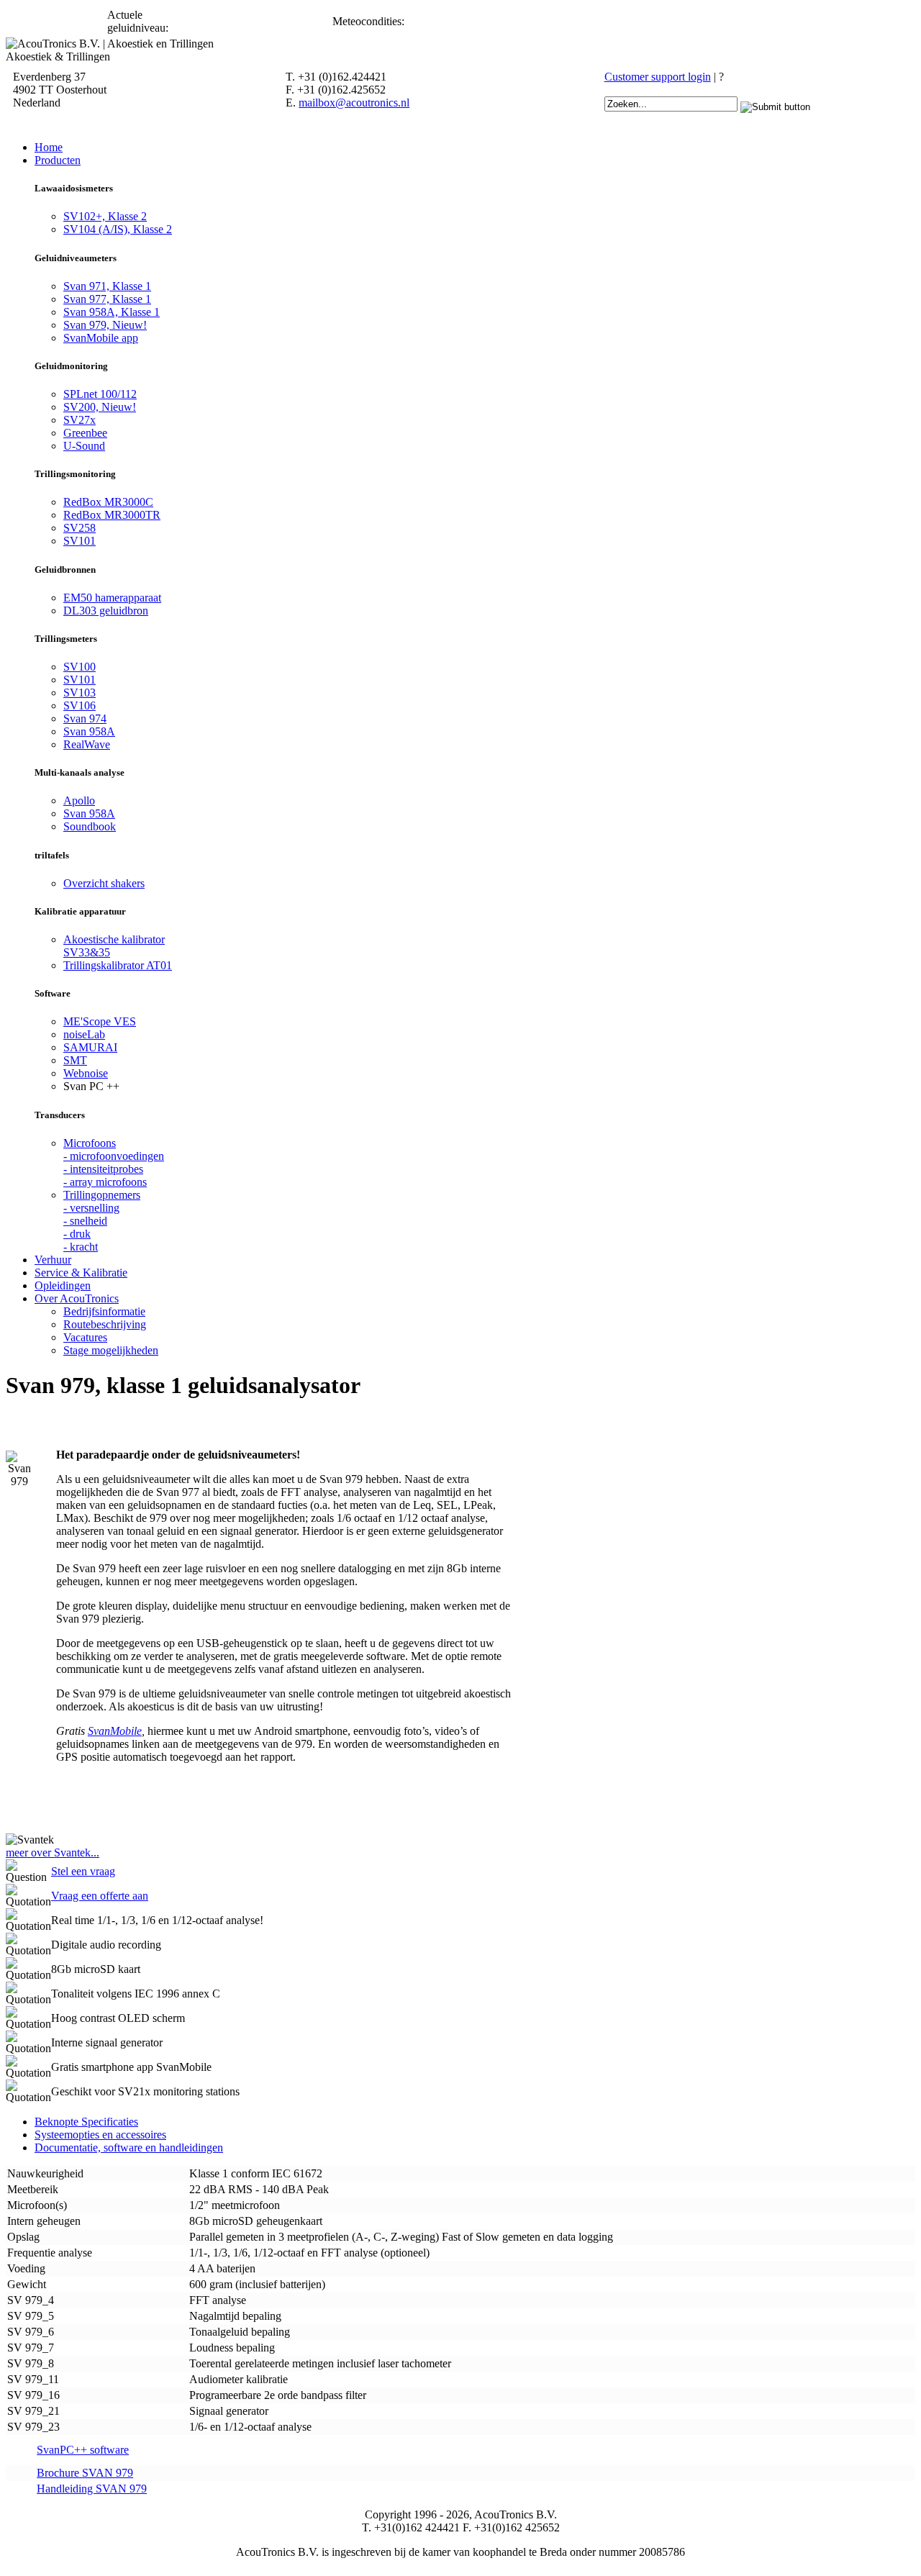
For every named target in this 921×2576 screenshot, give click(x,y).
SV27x (80, 420)
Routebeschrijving (105, 1324)
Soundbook (90, 826)
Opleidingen (63, 1285)
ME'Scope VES (100, 1021)
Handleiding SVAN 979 (92, 2489)
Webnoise (86, 1073)
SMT (75, 1060)
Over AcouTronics (77, 1298)
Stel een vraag (83, 1871)
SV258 (80, 528)
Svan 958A (89, 731)
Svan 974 (85, 718)
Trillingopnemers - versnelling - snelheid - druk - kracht (102, 1221)
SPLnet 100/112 (100, 394)
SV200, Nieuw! (100, 407)
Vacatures (85, 1337)
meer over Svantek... (53, 1852)
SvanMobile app (101, 338)
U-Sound (84, 446)
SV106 (80, 706)
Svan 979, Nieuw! (105, 325)
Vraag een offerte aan (100, 1896)
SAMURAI (90, 1047)
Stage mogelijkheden (111, 1350)
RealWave (87, 744)
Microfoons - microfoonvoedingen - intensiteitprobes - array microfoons (114, 1162)
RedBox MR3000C (108, 502)
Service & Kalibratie (81, 1273)
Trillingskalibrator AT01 (118, 965)
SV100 (80, 667)
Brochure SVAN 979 (85, 2473)
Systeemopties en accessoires (100, 2135)
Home (49, 147)
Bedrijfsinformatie (104, 1311)
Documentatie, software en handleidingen (129, 2148)
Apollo (79, 801)
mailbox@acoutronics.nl (354, 103)
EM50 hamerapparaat (112, 598)
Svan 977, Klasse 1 (107, 299)
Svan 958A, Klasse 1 (112, 312)
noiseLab (84, 1034)
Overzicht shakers (104, 883)
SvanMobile (115, 1731)
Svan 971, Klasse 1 (107, 286)
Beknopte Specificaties (86, 2122)
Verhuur (53, 1260)
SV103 (80, 693)
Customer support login (658, 77)
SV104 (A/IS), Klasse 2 (118, 229)
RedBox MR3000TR (112, 515)
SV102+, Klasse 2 (105, 216)
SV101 (80, 541)
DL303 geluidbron (106, 611)
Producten (58, 160)
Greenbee (85, 433)
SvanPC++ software (83, 2450)
